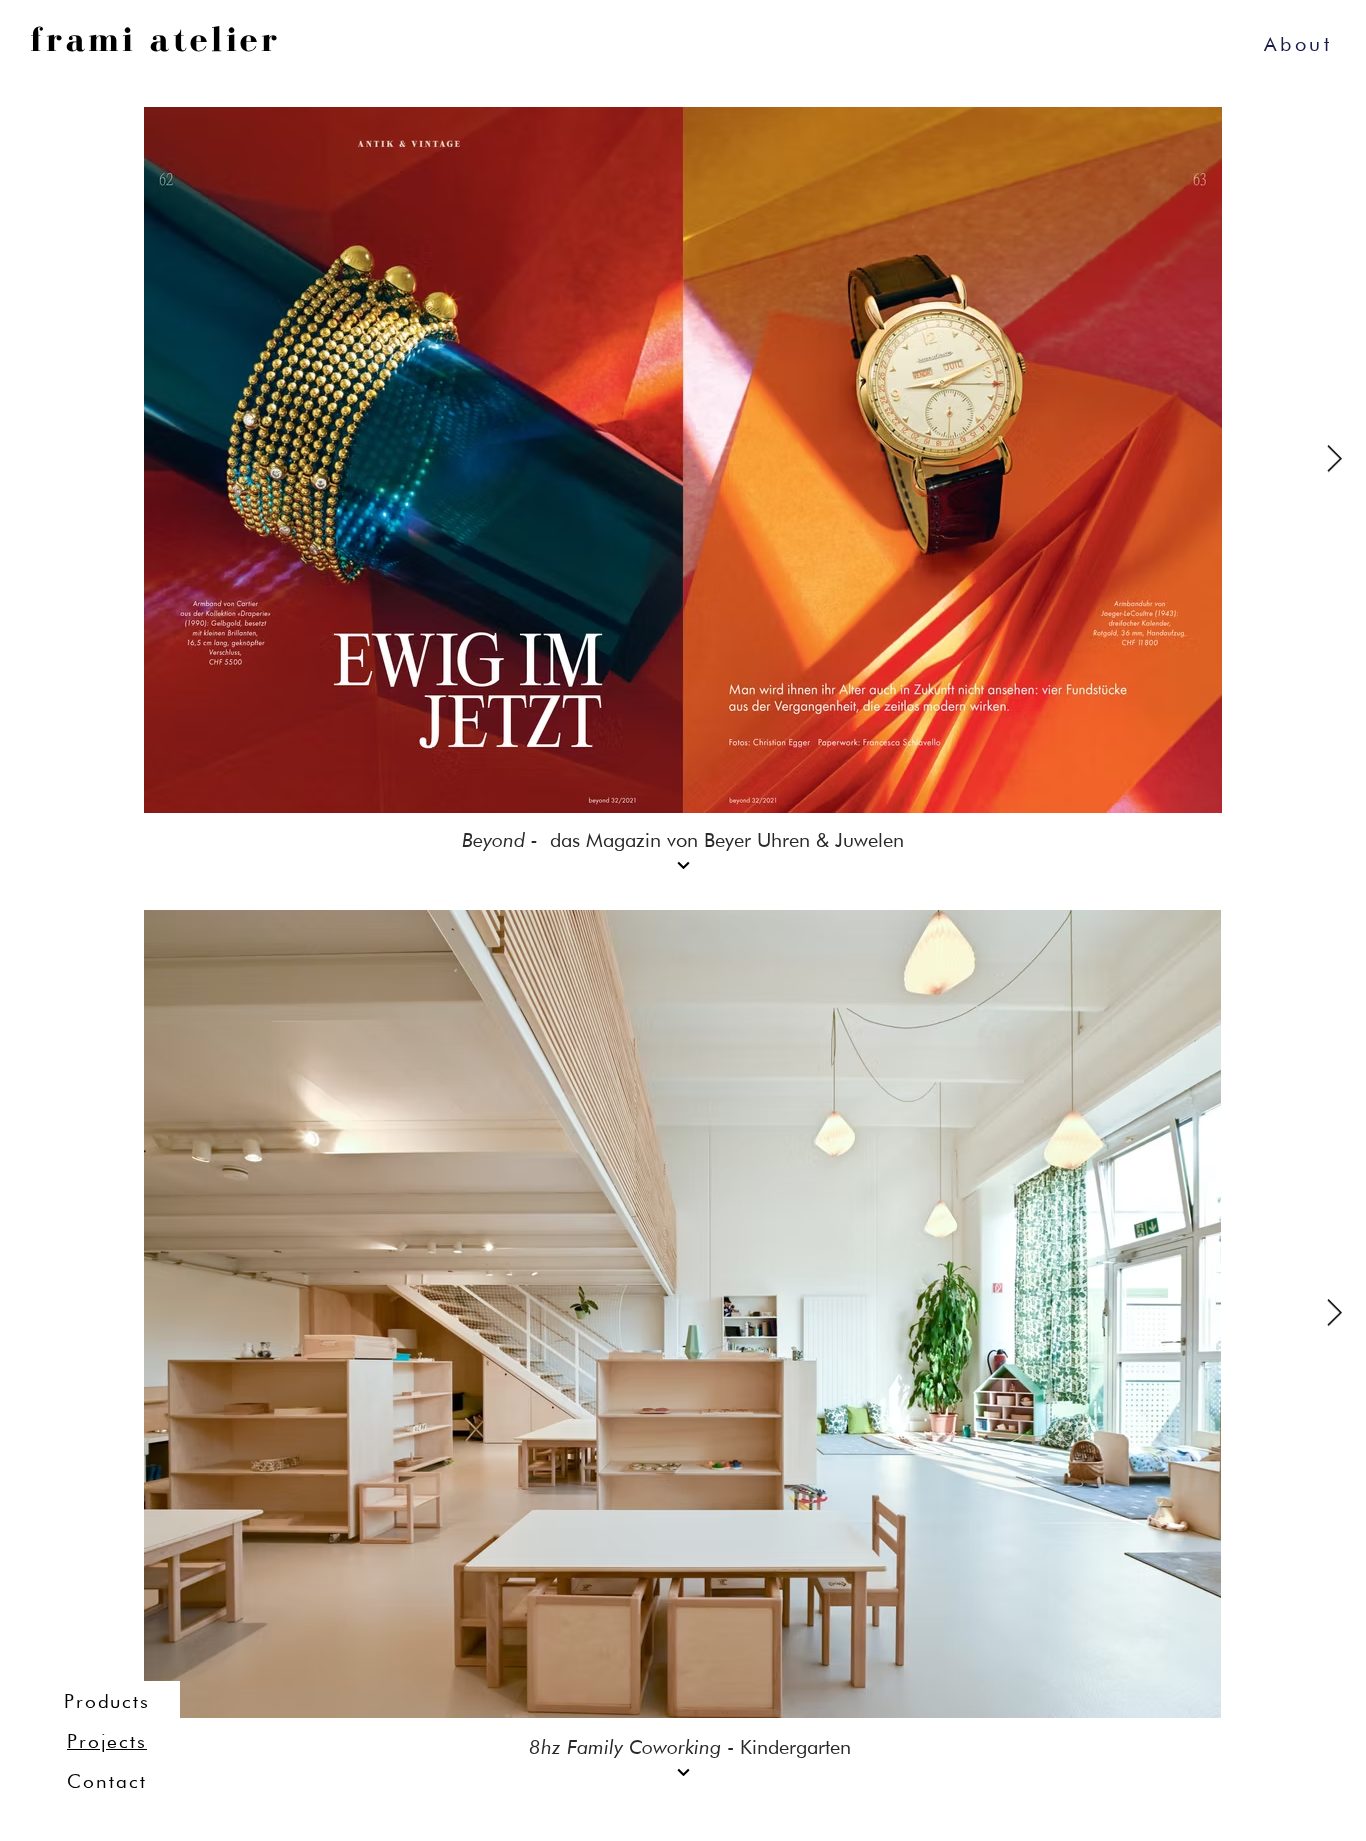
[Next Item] (1334, 460)
